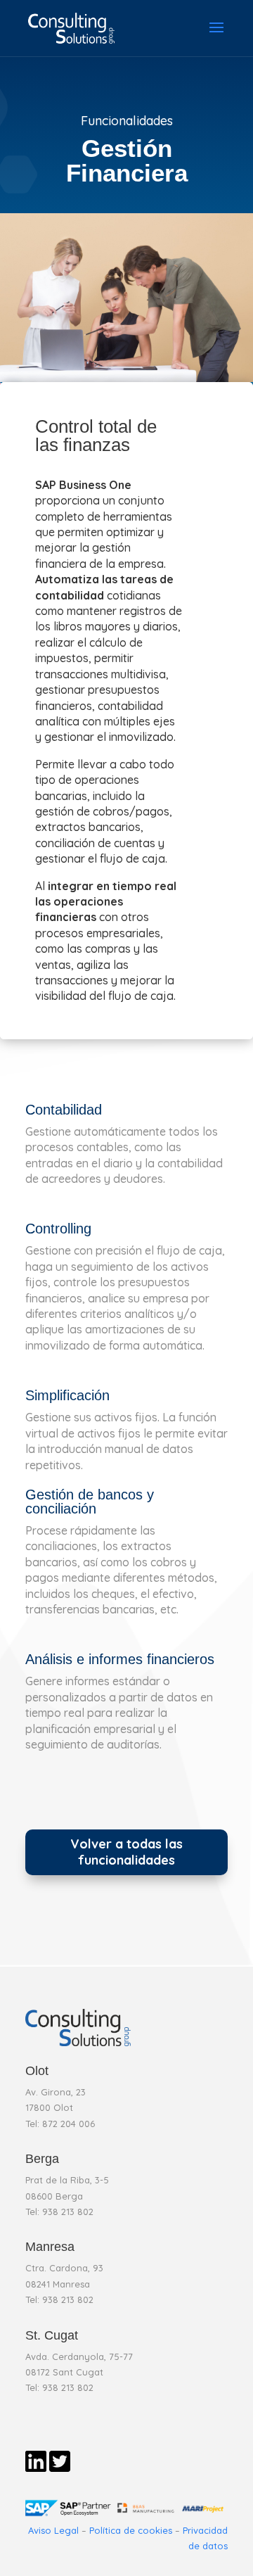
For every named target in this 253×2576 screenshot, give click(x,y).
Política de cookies (131, 2530)
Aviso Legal (53, 2530)
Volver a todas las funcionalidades (126, 1852)
